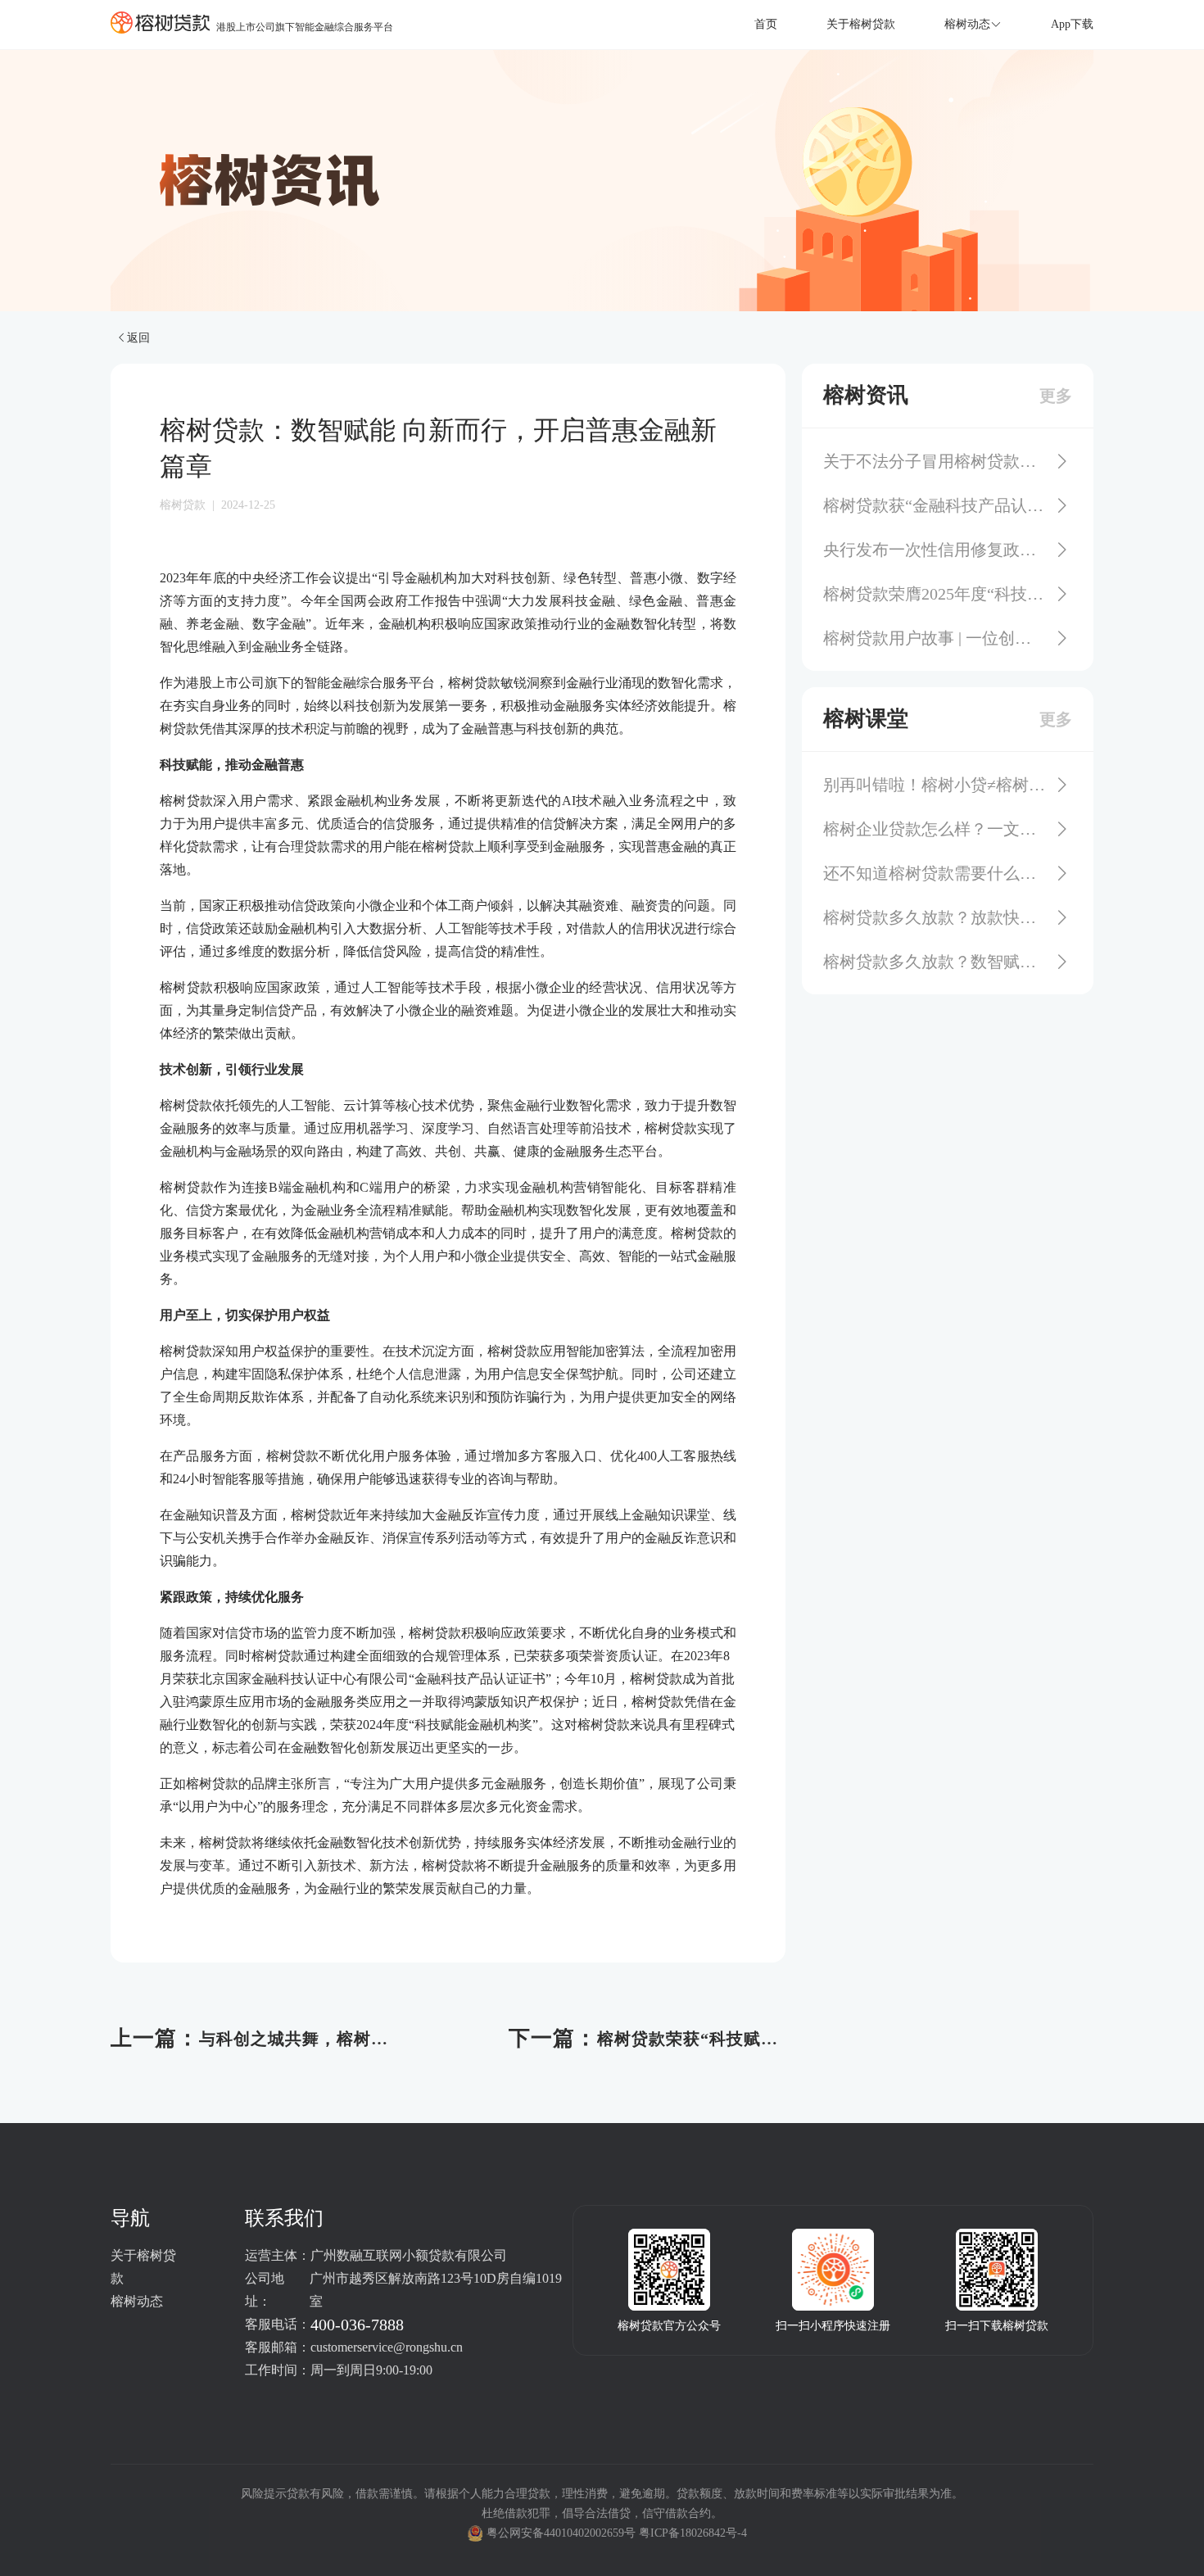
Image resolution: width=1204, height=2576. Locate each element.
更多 (1056, 396)
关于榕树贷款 (861, 24)
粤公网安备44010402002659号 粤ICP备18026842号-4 (617, 2533)
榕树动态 (137, 2301)
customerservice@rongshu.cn (387, 2347)
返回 (138, 337)
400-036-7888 (357, 2325)
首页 (766, 24)
